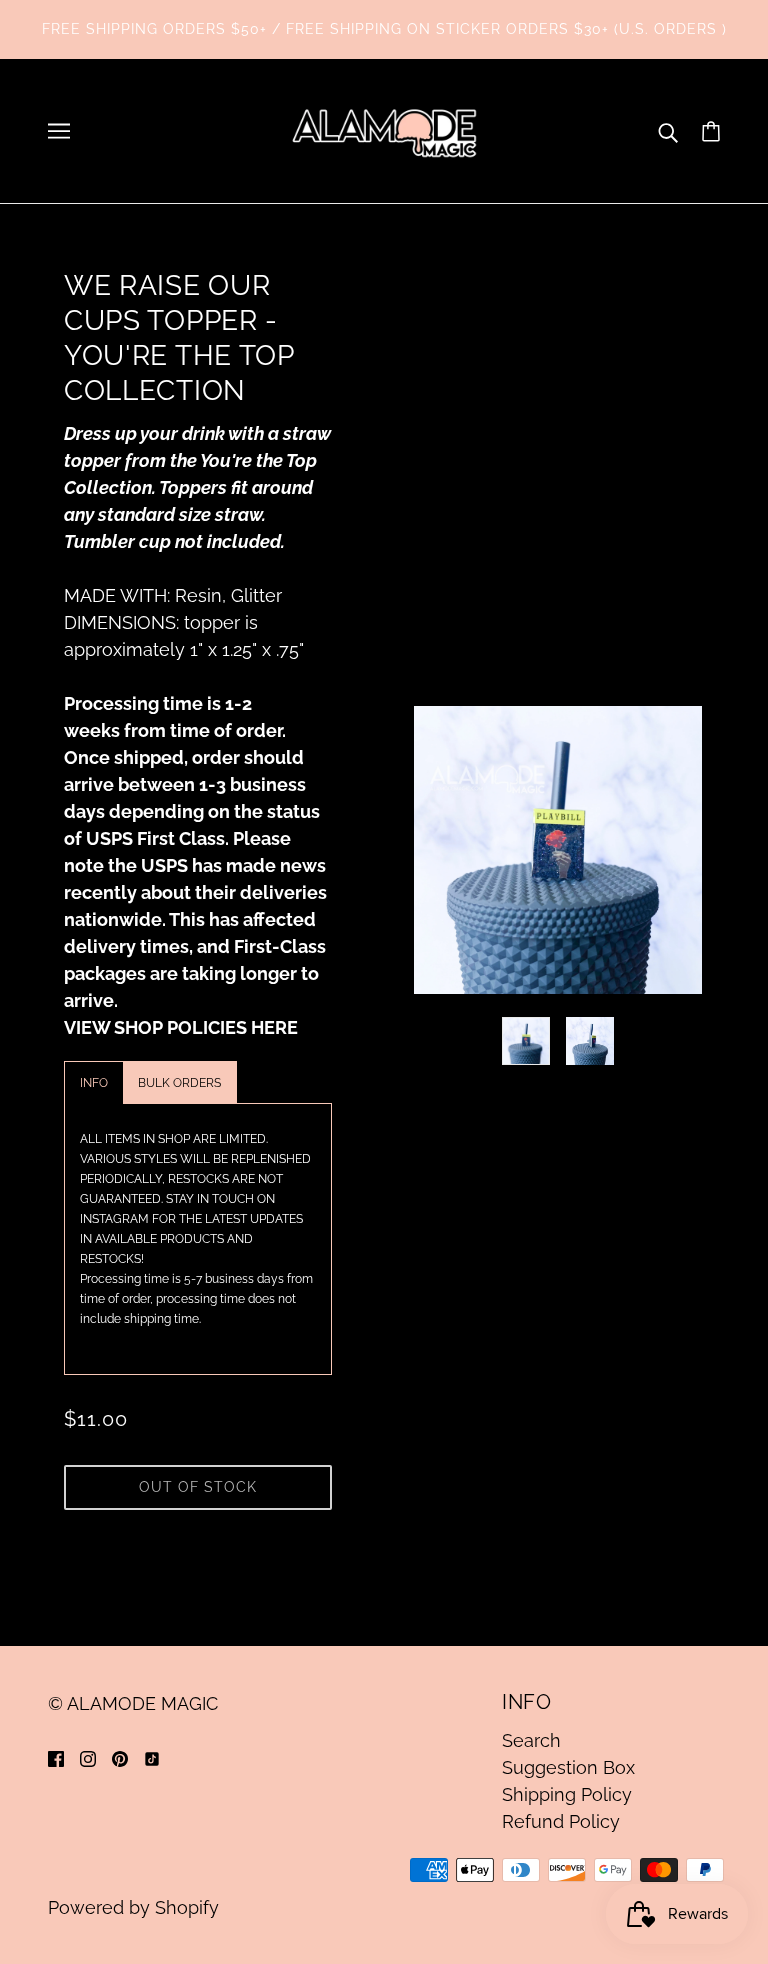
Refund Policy (561, 1821)
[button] (93, 1082)
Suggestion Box (568, 1767)
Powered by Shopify (133, 1907)
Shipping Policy (567, 1794)
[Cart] (711, 131)
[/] (384, 129)
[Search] (668, 131)
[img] (56, 1757)
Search (531, 1740)
